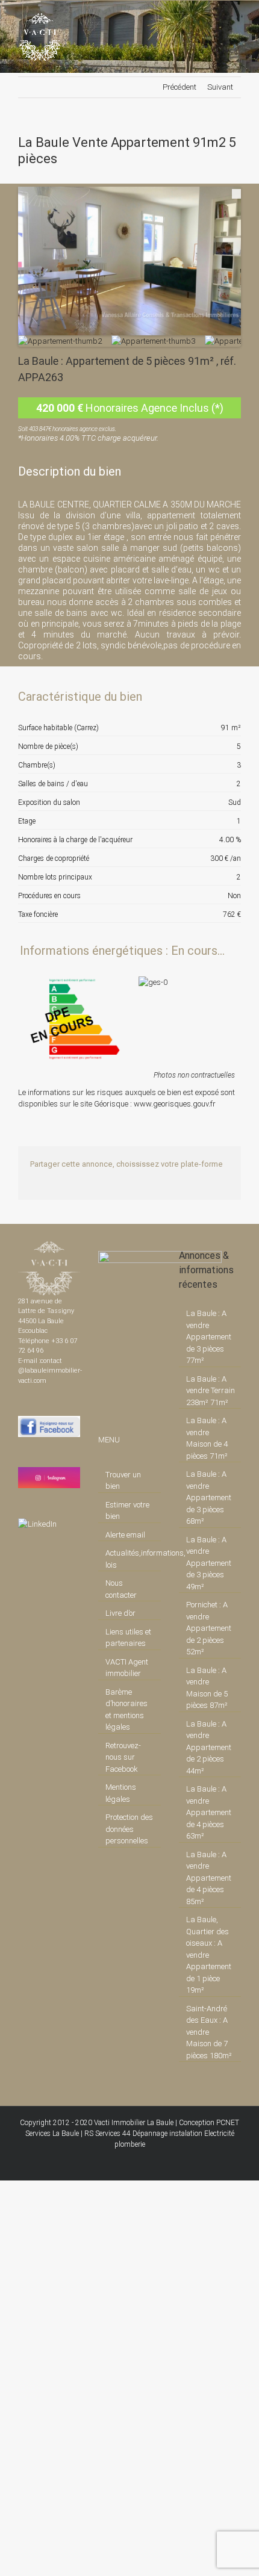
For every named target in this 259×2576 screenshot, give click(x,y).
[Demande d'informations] (210, 697)
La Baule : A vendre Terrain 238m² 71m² (211, 1391)
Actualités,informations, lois (130, 1559)
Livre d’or (120, 1613)
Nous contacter (121, 1589)
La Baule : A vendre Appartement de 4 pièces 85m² (209, 1878)
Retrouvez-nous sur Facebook (123, 1757)
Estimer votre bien (127, 1511)
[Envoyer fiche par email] (231, 697)
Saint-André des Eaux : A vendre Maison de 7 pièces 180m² (209, 2032)
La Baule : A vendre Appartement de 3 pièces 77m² (209, 1337)
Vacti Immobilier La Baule (134, 2123)
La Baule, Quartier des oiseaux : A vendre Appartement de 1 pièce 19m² (209, 1955)
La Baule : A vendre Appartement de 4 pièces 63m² (209, 1812)
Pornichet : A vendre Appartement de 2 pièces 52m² (209, 1628)
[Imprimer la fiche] (190, 697)
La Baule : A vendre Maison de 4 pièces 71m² (207, 1438)
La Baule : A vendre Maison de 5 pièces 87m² (207, 1688)
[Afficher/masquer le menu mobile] (236, 19)
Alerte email (125, 1535)
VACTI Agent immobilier (127, 1668)
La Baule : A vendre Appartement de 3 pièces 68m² (209, 1497)
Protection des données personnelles (129, 1829)
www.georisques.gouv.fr (175, 1104)
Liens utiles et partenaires (128, 1638)
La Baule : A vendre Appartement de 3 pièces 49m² (209, 1563)
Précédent (179, 87)
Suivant (220, 87)
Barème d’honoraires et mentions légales (126, 1710)
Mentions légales (121, 1793)
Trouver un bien (123, 1481)
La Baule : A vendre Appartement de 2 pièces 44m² (209, 1747)
